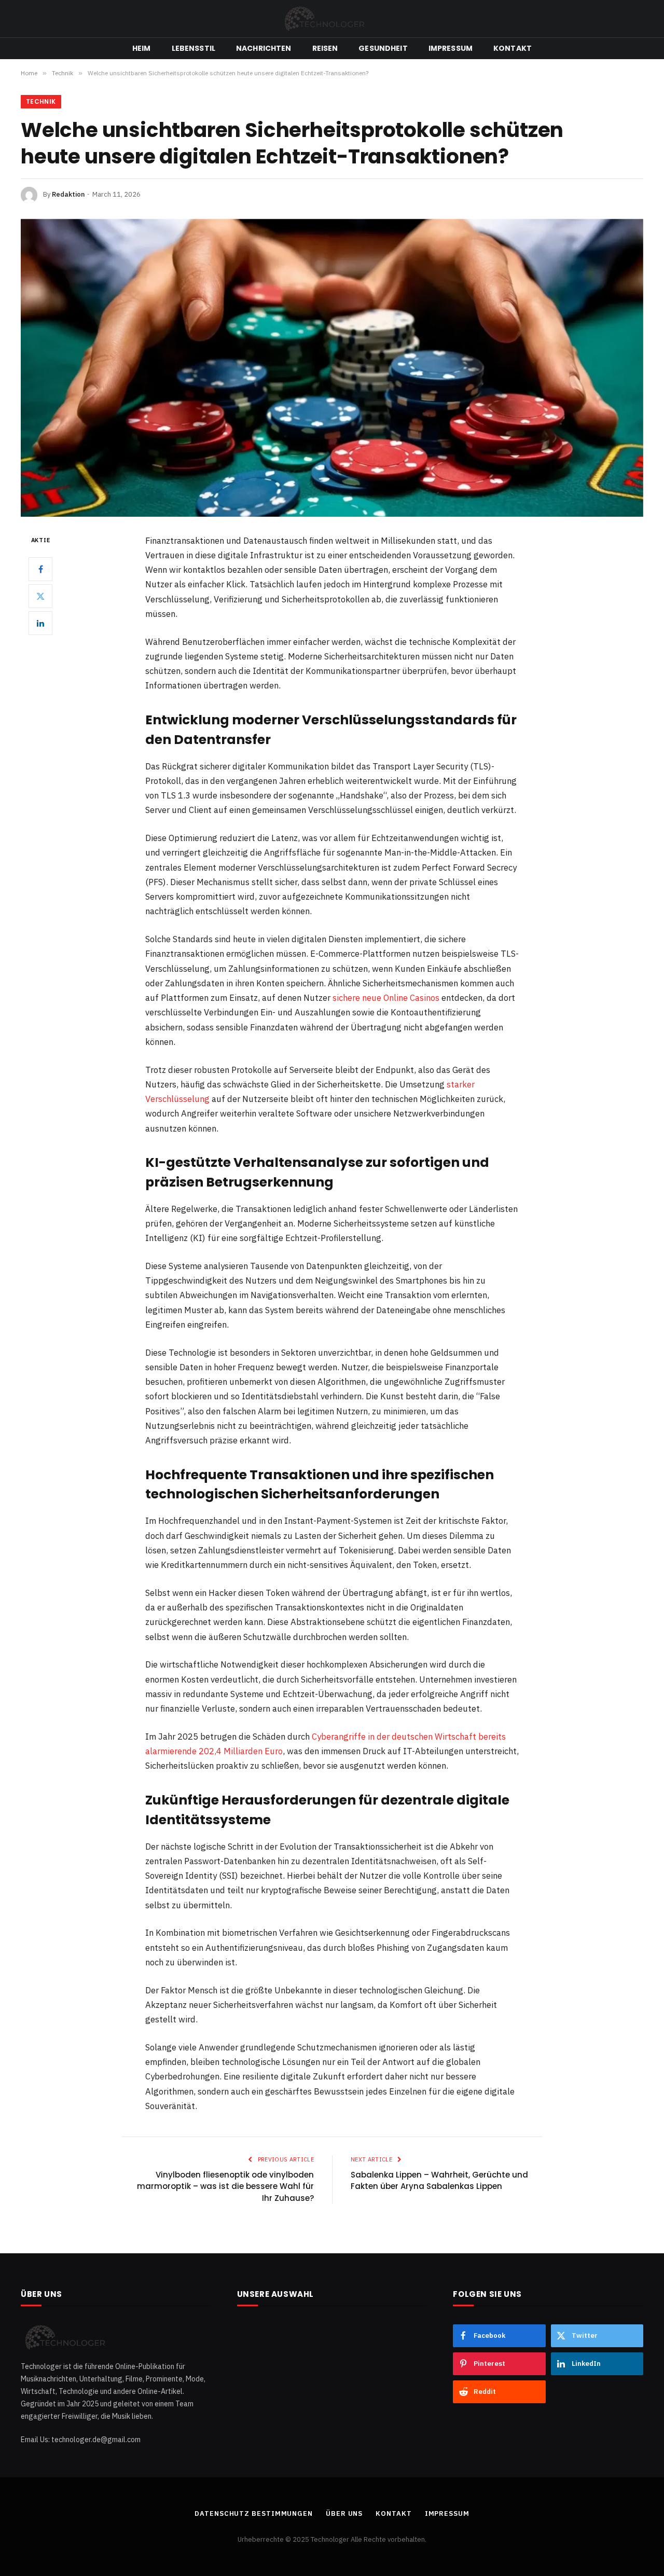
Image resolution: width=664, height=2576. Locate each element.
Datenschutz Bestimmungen (254, 2513)
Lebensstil (193, 48)
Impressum (451, 48)
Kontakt (513, 48)
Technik (41, 101)
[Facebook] (40, 569)
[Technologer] (332, 19)
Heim (142, 48)
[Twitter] (40, 596)
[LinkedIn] (40, 623)
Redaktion (68, 194)
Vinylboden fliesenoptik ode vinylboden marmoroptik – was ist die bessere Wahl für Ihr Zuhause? (225, 2186)
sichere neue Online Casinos (386, 998)
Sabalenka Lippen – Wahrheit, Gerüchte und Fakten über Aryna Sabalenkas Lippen (439, 2181)
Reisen (325, 48)
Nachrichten (264, 48)
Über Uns (344, 2513)
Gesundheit (383, 48)
